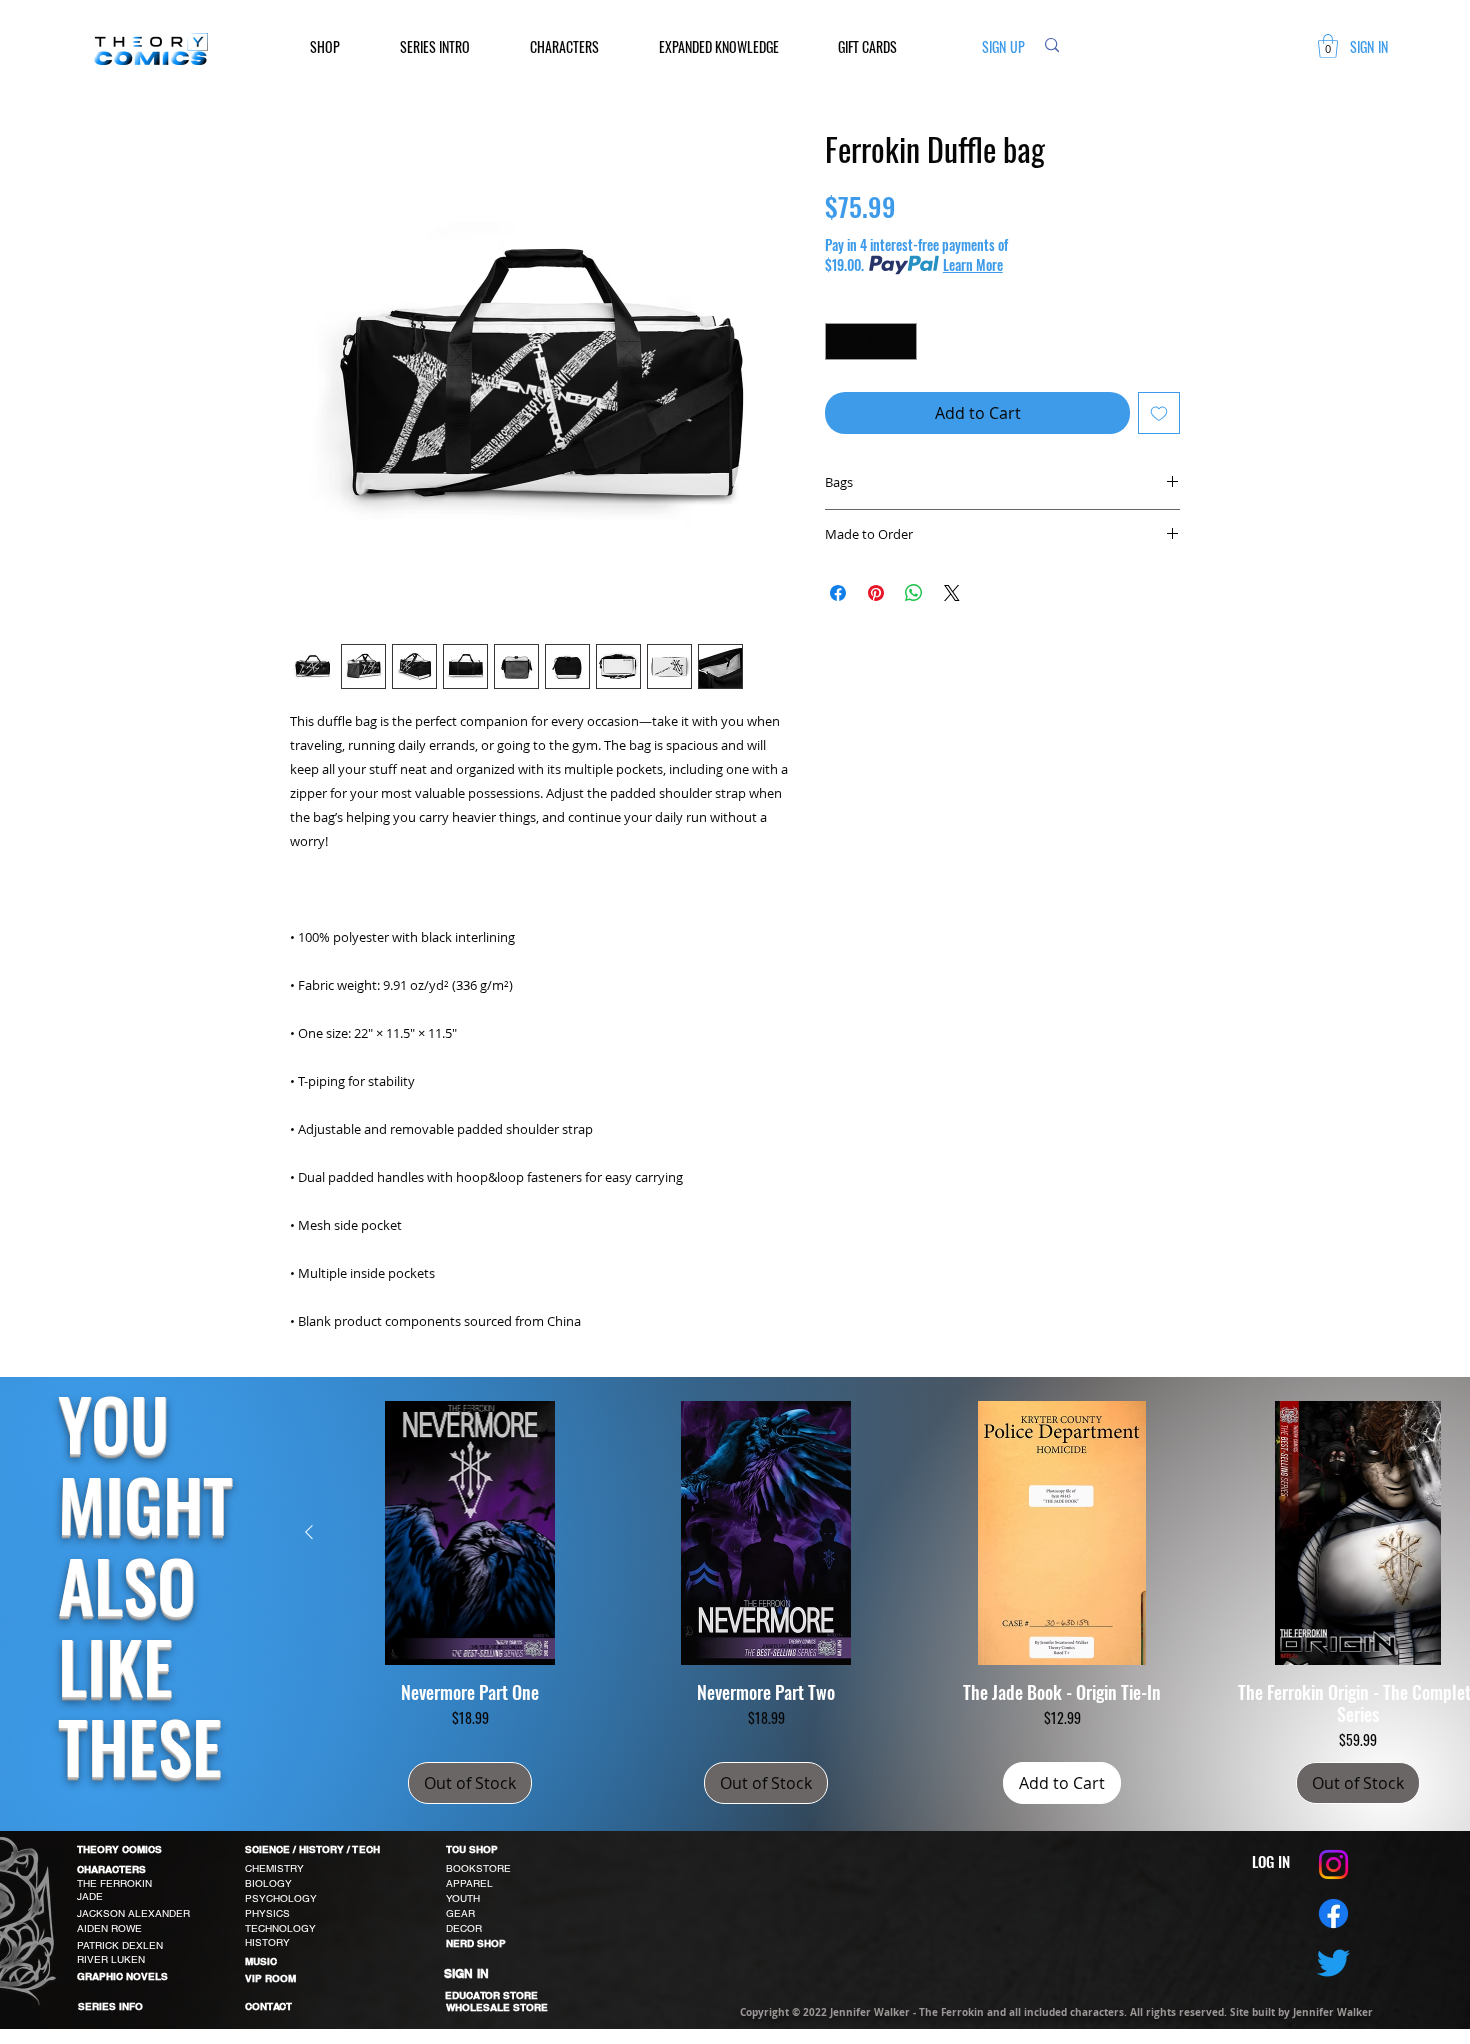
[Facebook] (1333, 1913)
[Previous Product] (309, 1532)
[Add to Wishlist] (1159, 413)
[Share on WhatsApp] (914, 593)
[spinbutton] (871, 341)
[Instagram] (1333, 1864)
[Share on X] (952, 593)
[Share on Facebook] (838, 593)
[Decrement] (840, 341)
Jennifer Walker (1333, 2012)
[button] (339, 46)
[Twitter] (1333, 1962)
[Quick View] (470, 1533)
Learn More (973, 265)
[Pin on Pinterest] (876, 593)
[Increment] (901, 341)
